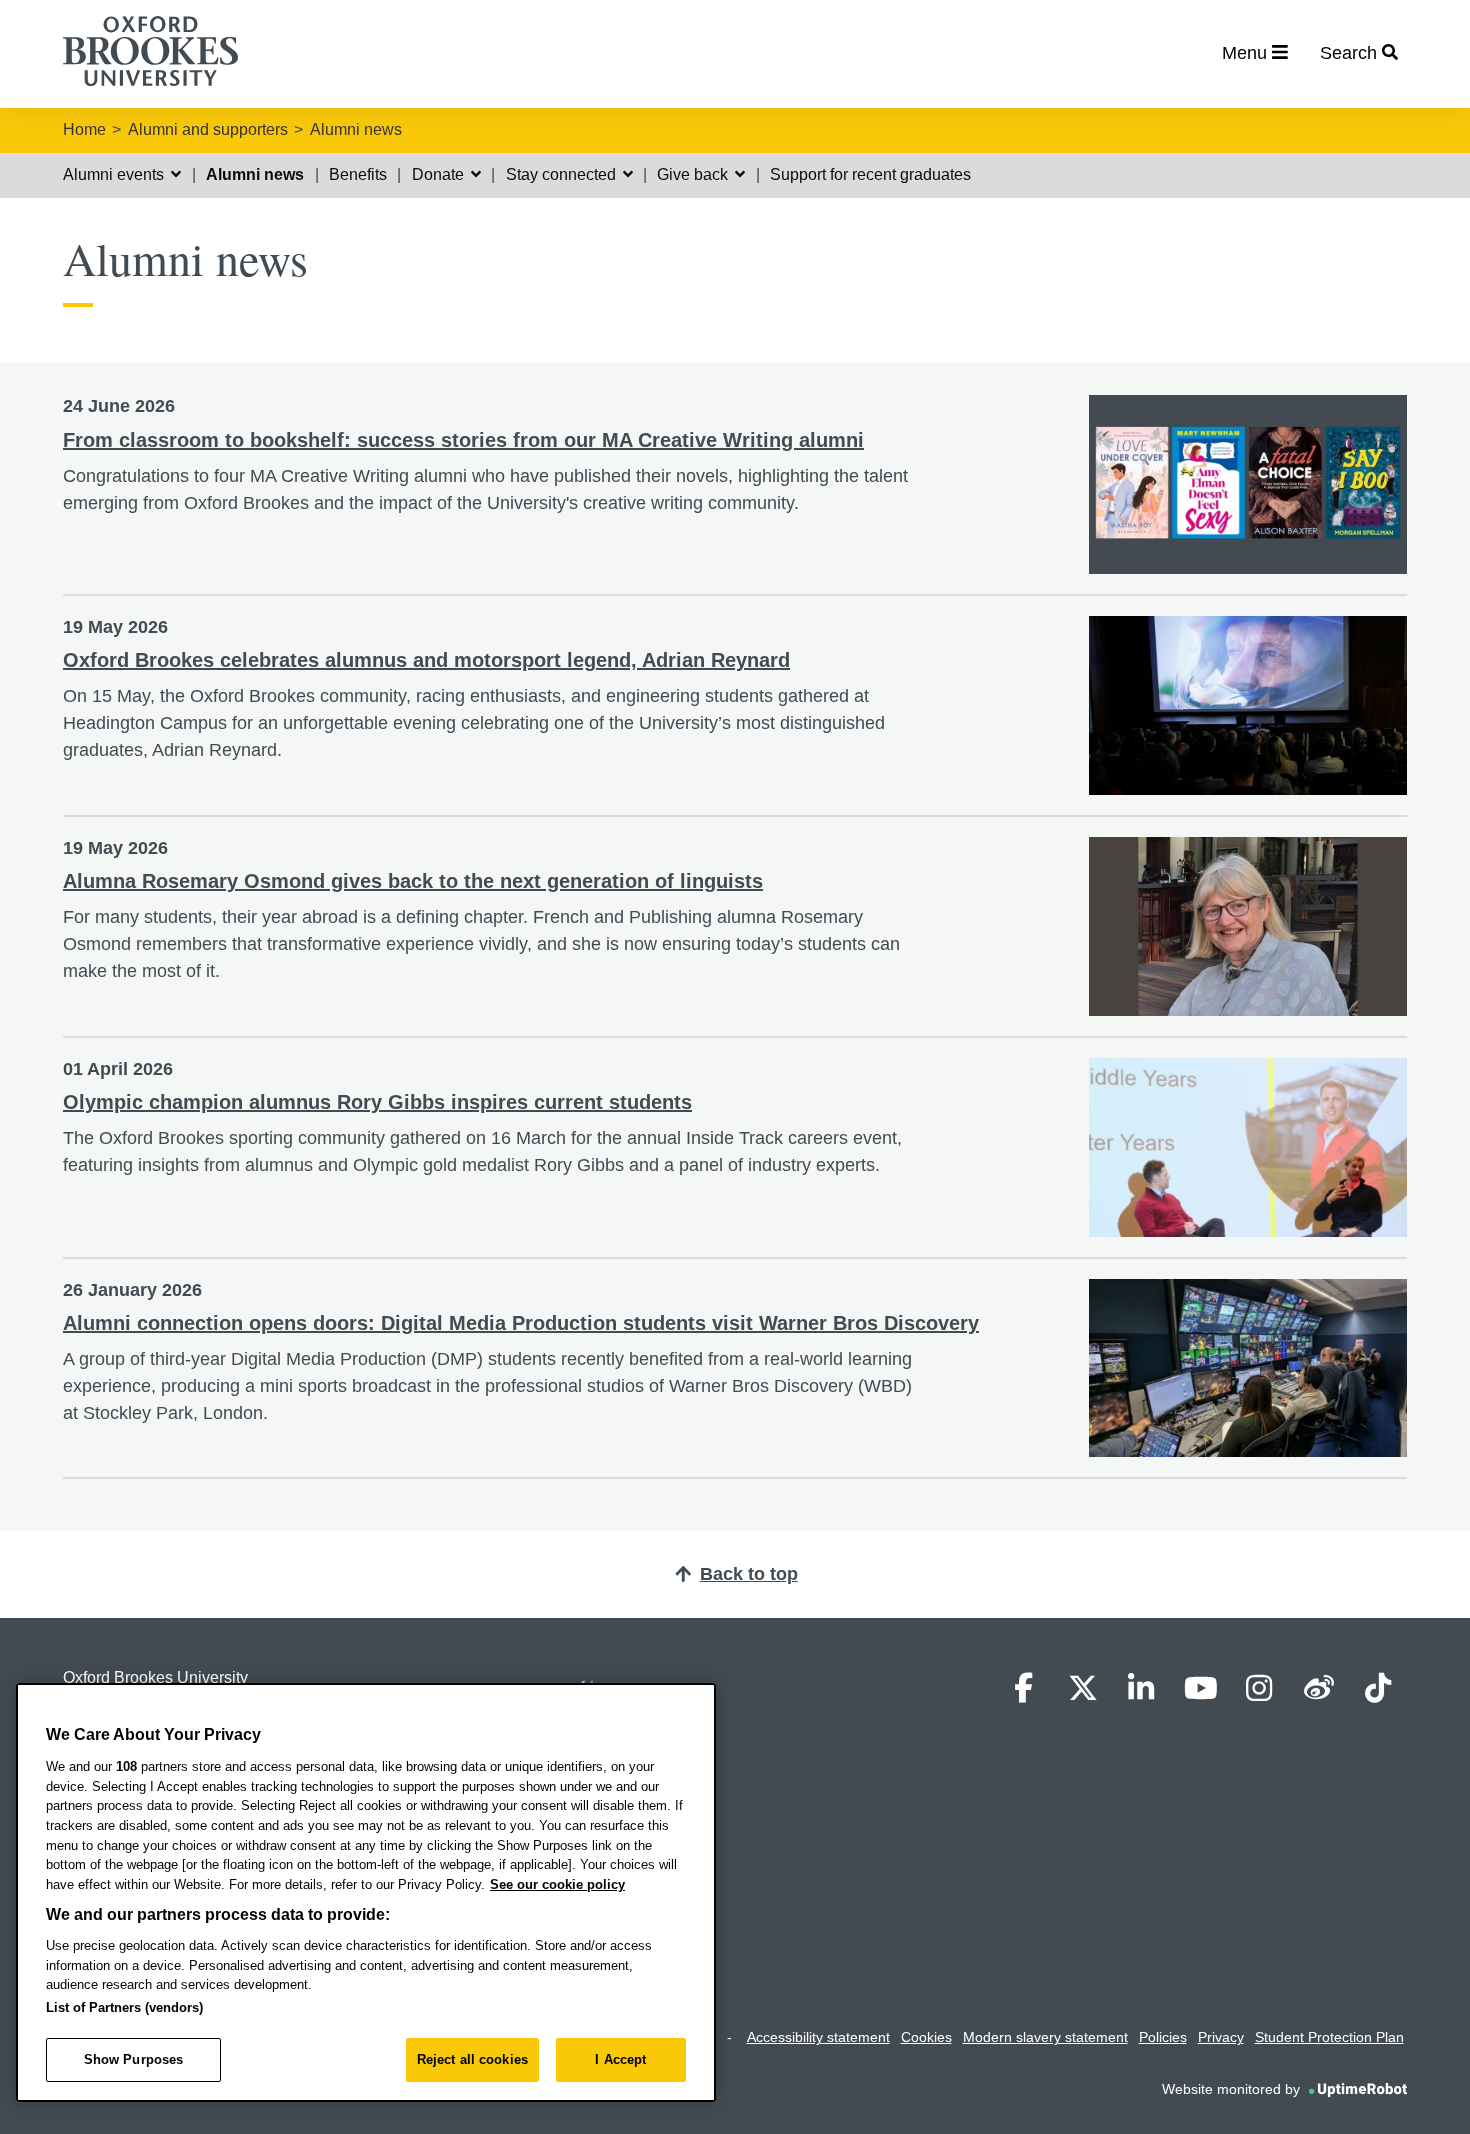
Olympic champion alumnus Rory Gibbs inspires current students (377, 1102)
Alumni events (115, 174)
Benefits (358, 174)
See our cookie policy (557, 1884)
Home (84, 129)
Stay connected (563, 174)
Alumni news (356, 129)
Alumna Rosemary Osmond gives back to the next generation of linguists (413, 881)
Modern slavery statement (1045, 2037)
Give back (694, 174)
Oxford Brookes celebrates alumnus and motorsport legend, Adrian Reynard (426, 660)
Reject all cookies (472, 2059)
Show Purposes (134, 2059)
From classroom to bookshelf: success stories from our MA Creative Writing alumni (463, 440)
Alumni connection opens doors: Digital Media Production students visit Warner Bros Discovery (521, 1323)
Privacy (1221, 2037)
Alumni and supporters (208, 129)
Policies (1163, 2037)
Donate (440, 174)
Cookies (926, 2037)
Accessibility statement (818, 2037)
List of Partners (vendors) (124, 2007)
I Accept (620, 2059)
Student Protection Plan (1329, 2037)
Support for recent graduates (870, 174)
